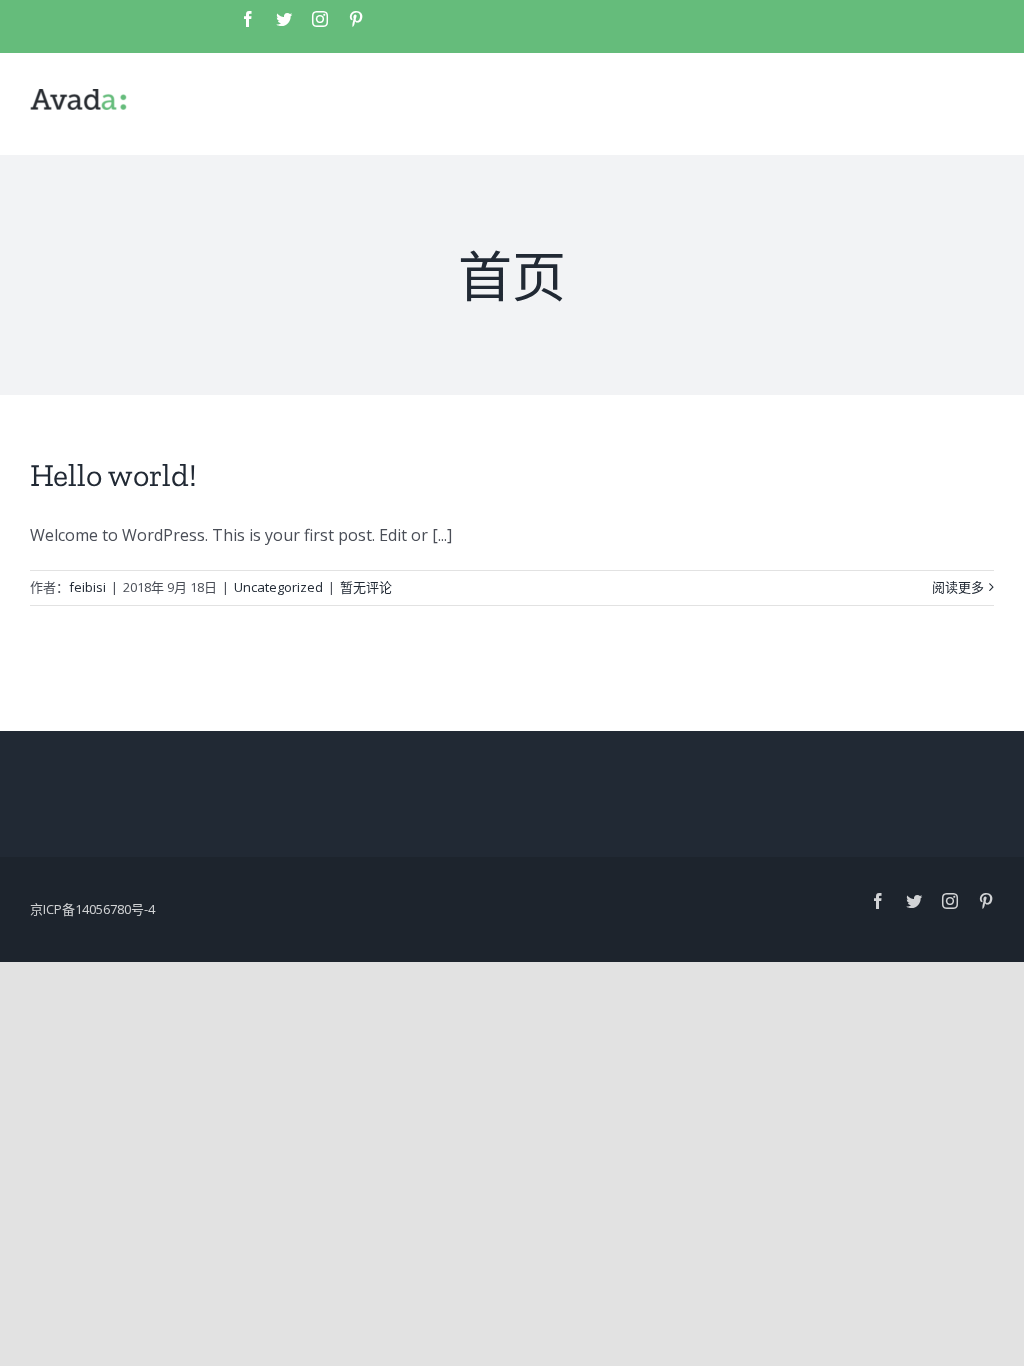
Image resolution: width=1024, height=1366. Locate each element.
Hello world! (113, 475)
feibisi (87, 587)
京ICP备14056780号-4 (92, 909)
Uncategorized (278, 587)
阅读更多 (958, 587)
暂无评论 (366, 587)
